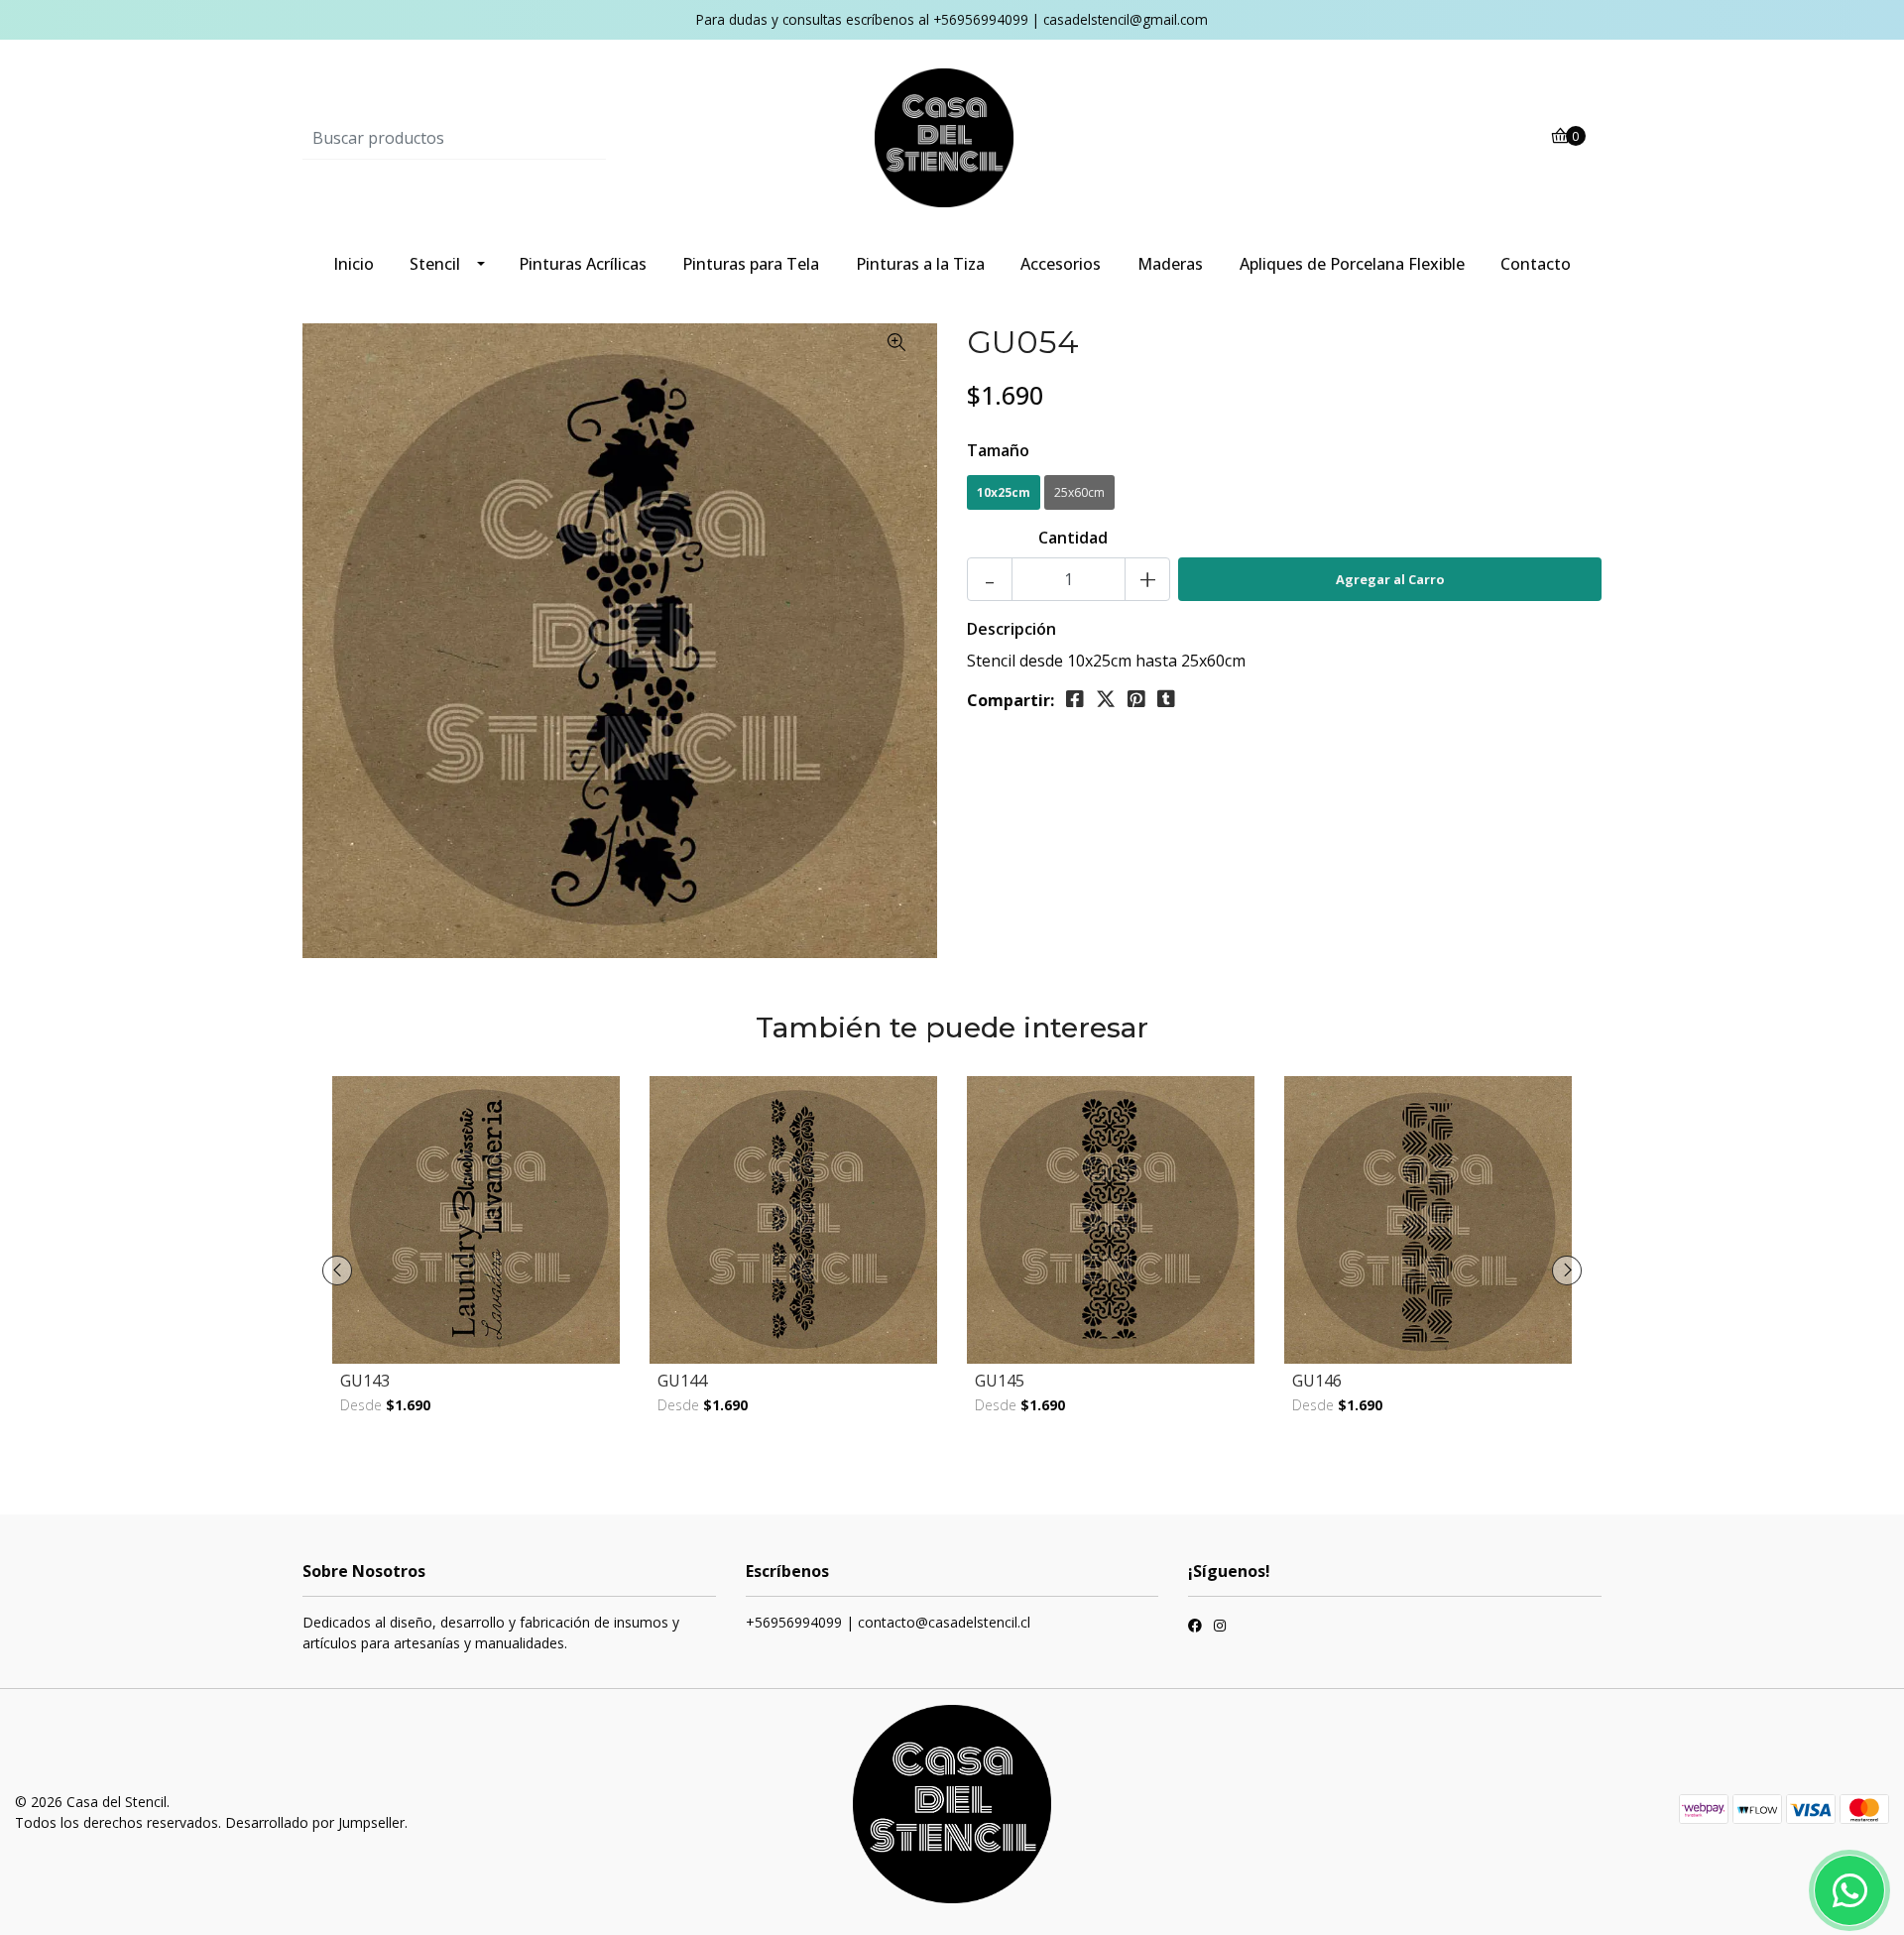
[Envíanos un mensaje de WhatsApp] (1849, 1890)
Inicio (354, 264)
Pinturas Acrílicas (583, 264)
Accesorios (1061, 264)
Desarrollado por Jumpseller (315, 1822)
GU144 (682, 1381)
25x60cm (1079, 492)
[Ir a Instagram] (1220, 1628)
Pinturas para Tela (751, 264)
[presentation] (337, 1270)
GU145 (1000, 1381)
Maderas (1170, 264)
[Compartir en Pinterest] (1136, 699)
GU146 (1317, 1381)
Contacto (1536, 264)
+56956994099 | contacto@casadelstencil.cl (888, 1622)
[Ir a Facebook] (1195, 1628)
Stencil (435, 264)
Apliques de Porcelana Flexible (1352, 264)
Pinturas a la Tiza (920, 264)
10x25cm (1004, 492)
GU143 (365, 1381)
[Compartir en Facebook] (1075, 699)
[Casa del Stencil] (952, 137)
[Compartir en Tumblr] (1166, 699)
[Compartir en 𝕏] (1106, 699)
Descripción (1011, 629)
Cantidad (1073, 538)
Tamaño (998, 450)
